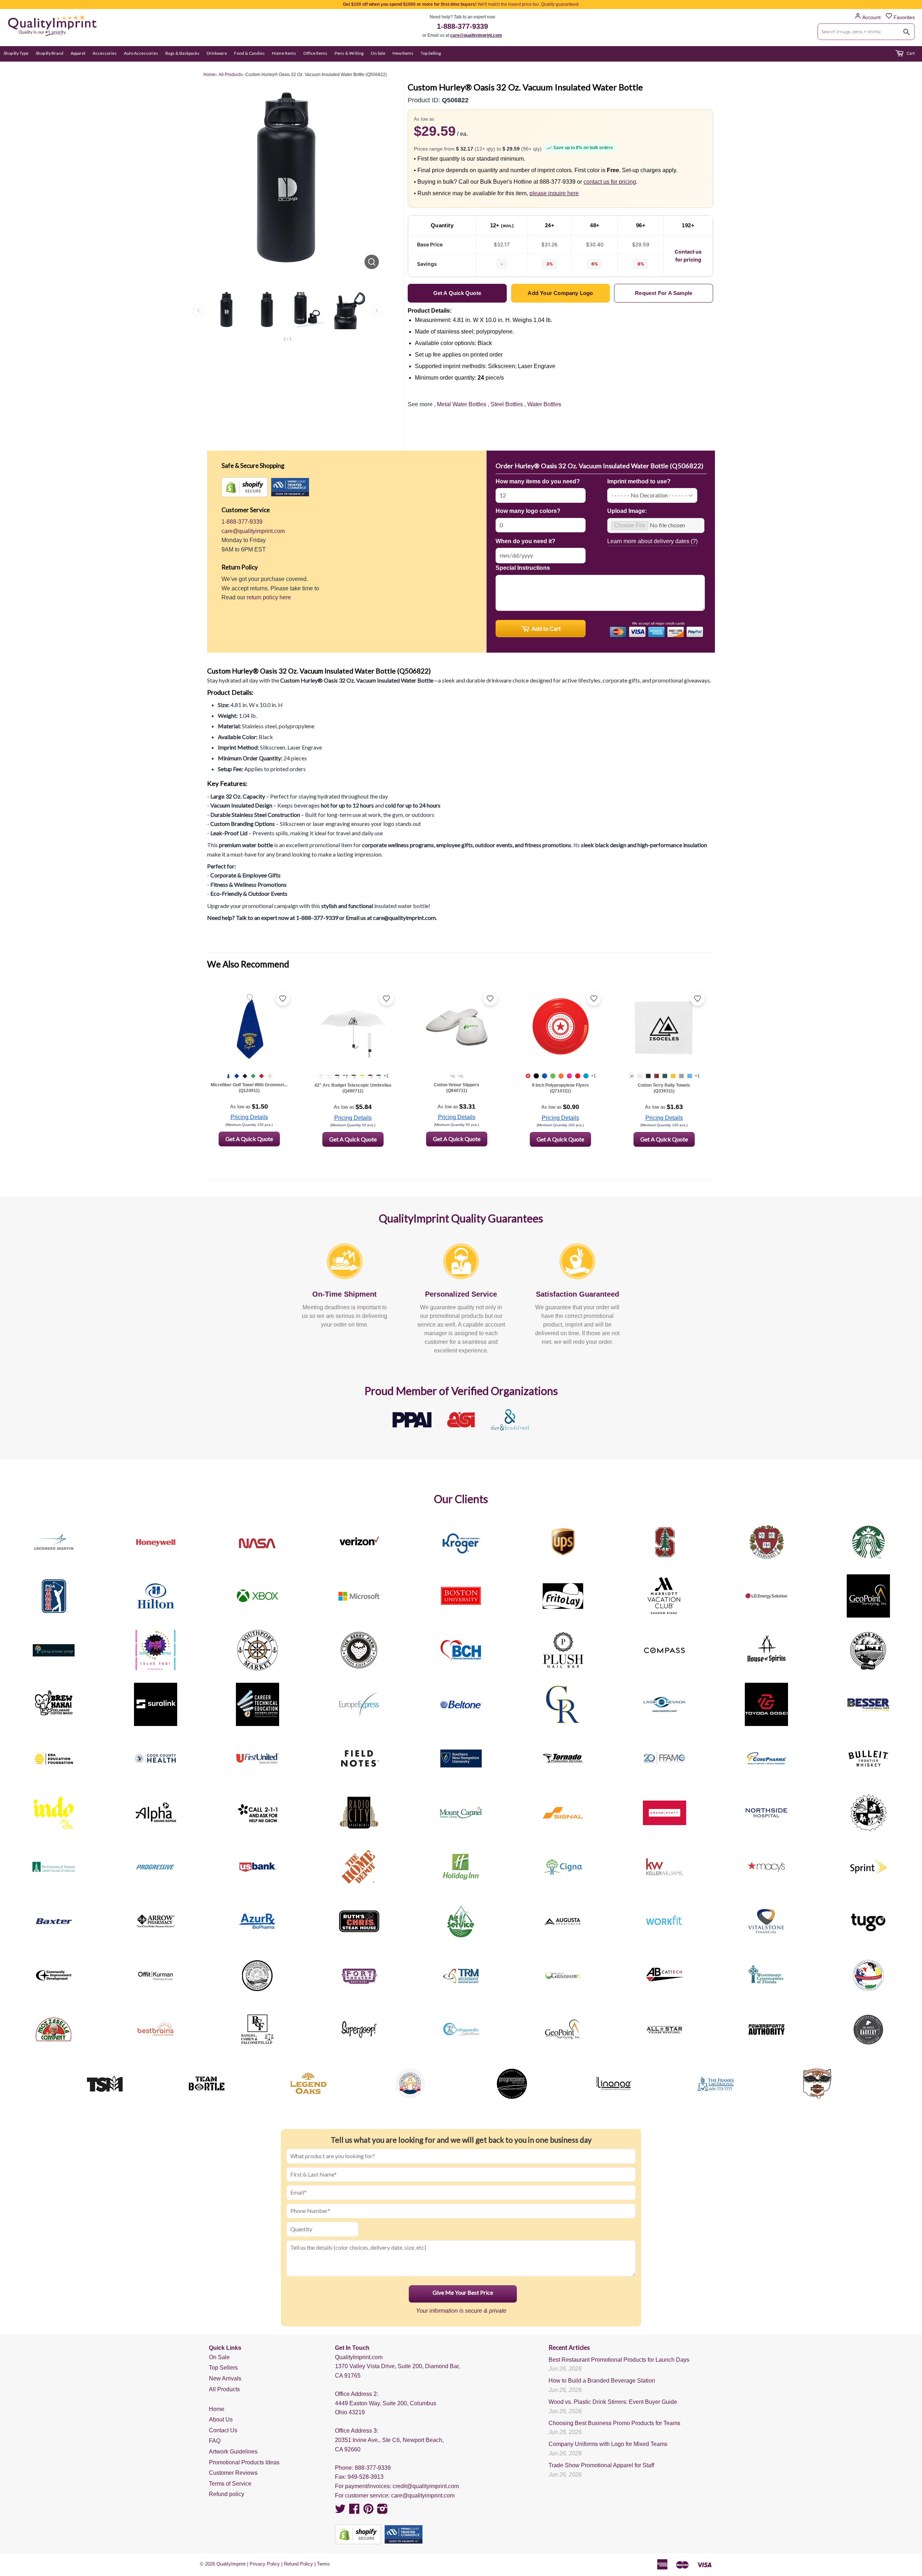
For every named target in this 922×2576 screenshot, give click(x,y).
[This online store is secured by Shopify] (245, 487)
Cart (910, 53)
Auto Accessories (141, 53)
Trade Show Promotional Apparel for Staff (601, 2465)
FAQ (215, 2441)
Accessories (105, 53)
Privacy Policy (265, 2564)
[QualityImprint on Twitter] (340, 2511)
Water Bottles (544, 404)
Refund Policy (298, 2564)
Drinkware (217, 53)
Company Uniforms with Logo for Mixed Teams (608, 2444)
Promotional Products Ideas (244, 2462)
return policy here (269, 597)
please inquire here (554, 193)
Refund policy (227, 2494)
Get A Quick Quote (249, 1139)
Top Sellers (223, 2368)
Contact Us (223, 2430)
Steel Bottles (507, 404)
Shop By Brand (50, 53)
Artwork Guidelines (233, 2452)
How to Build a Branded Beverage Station (602, 2381)
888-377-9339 (373, 2468)
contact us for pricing (610, 182)
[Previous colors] (198, 310)
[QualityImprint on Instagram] (382, 2511)
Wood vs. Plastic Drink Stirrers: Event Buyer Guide (613, 2402)
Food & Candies (249, 53)
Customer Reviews (233, 2473)
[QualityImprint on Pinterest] (368, 2511)
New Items (403, 53)
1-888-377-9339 (462, 26)
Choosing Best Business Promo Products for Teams (614, 2423)
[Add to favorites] (283, 998)
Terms (323, 2564)
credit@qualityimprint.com (426, 2486)
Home (217, 2409)
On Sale (378, 53)
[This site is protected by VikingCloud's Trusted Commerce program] (290, 487)
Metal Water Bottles (462, 404)
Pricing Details (249, 1117)
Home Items (284, 53)
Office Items (315, 53)
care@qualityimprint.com (476, 35)
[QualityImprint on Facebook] (354, 2511)
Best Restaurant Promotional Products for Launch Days (619, 2360)
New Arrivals (225, 2378)
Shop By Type (16, 53)
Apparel (78, 53)
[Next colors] (377, 310)
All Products (224, 2389)
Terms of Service (230, 2484)
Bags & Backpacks (182, 53)
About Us (221, 2420)
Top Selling (431, 53)
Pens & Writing (349, 53)
